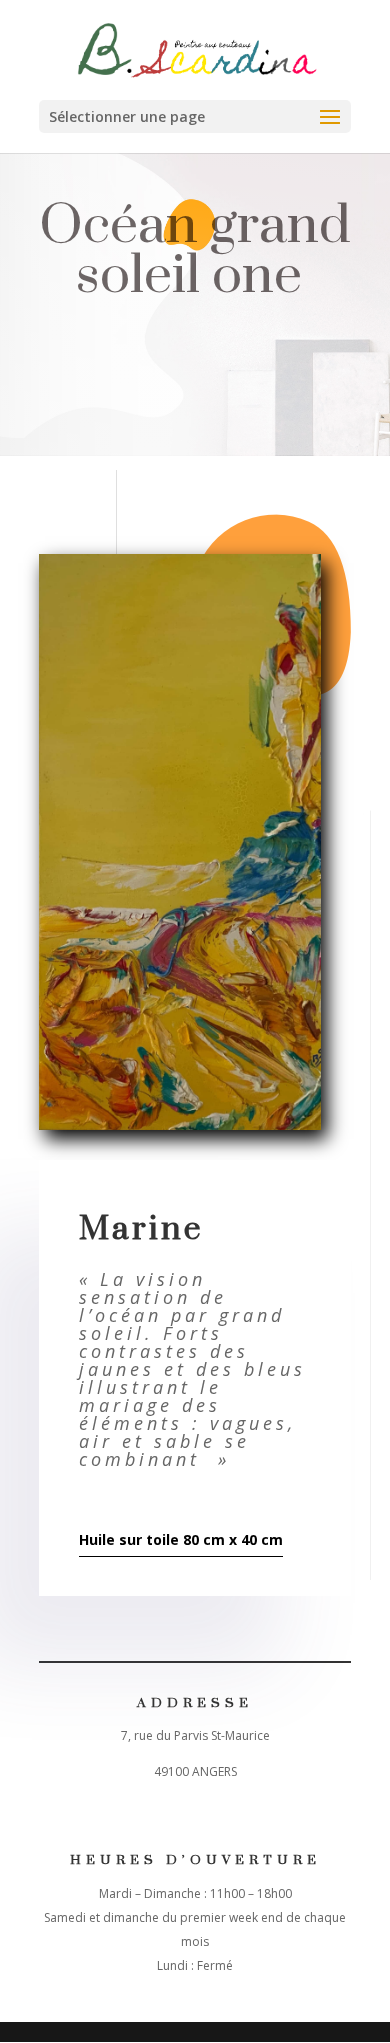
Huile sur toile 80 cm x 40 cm (181, 1539)
